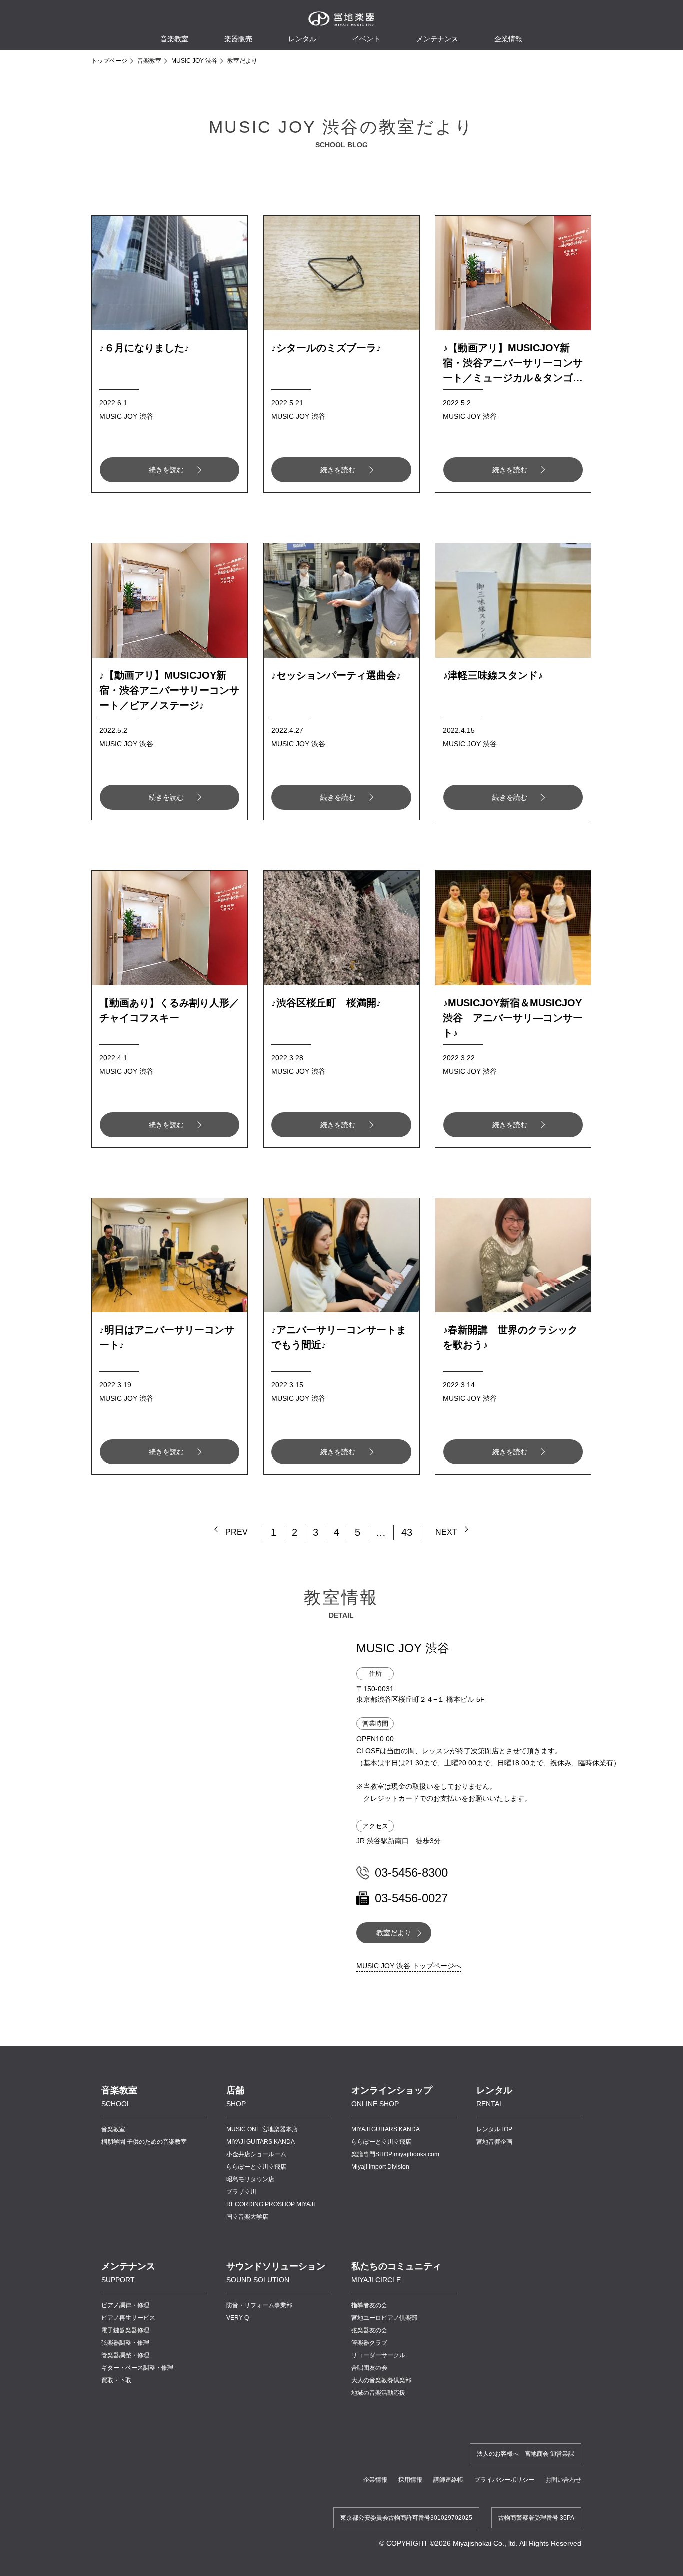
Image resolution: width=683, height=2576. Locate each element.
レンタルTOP (494, 2129)
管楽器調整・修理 (125, 2355)
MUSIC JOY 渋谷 (194, 61)
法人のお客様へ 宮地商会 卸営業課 (526, 2454)
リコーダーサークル (378, 2355)
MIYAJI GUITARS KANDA (261, 2142)
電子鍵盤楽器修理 (125, 2330)
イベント (366, 39)
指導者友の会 (369, 2305)
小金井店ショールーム (256, 2154)
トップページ (109, 61)
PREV (237, 1532)
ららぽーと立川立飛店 (256, 2167)
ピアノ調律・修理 (125, 2305)
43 (407, 1532)
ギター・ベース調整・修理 (137, 2368)
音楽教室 (149, 61)
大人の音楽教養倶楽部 (381, 2380)
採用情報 (410, 2480)
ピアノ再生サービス (128, 2318)
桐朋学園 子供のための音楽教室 (144, 2142)
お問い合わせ (563, 2480)
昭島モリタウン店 (250, 2179)
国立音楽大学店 (247, 2217)
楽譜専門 (395, 2154)
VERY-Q (238, 2318)
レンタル (302, 39)
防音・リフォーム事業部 (259, 2305)
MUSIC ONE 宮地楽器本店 (262, 2129)
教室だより (394, 1933)
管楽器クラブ (369, 2343)
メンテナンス (437, 39)
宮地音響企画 (494, 2142)
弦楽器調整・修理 (125, 2343)
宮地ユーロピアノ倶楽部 (384, 2318)
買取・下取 (116, 2380)
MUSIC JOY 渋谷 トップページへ (409, 1966)
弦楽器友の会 (369, 2330)
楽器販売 (238, 39)
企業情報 (375, 2480)
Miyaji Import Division (380, 2167)
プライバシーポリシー (504, 2480)
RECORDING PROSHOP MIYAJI (271, 2204)
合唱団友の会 (369, 2368)
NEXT (446, 1532)
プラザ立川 (241, 2192)
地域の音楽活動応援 (378, 2393)
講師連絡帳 (448, 2480)
